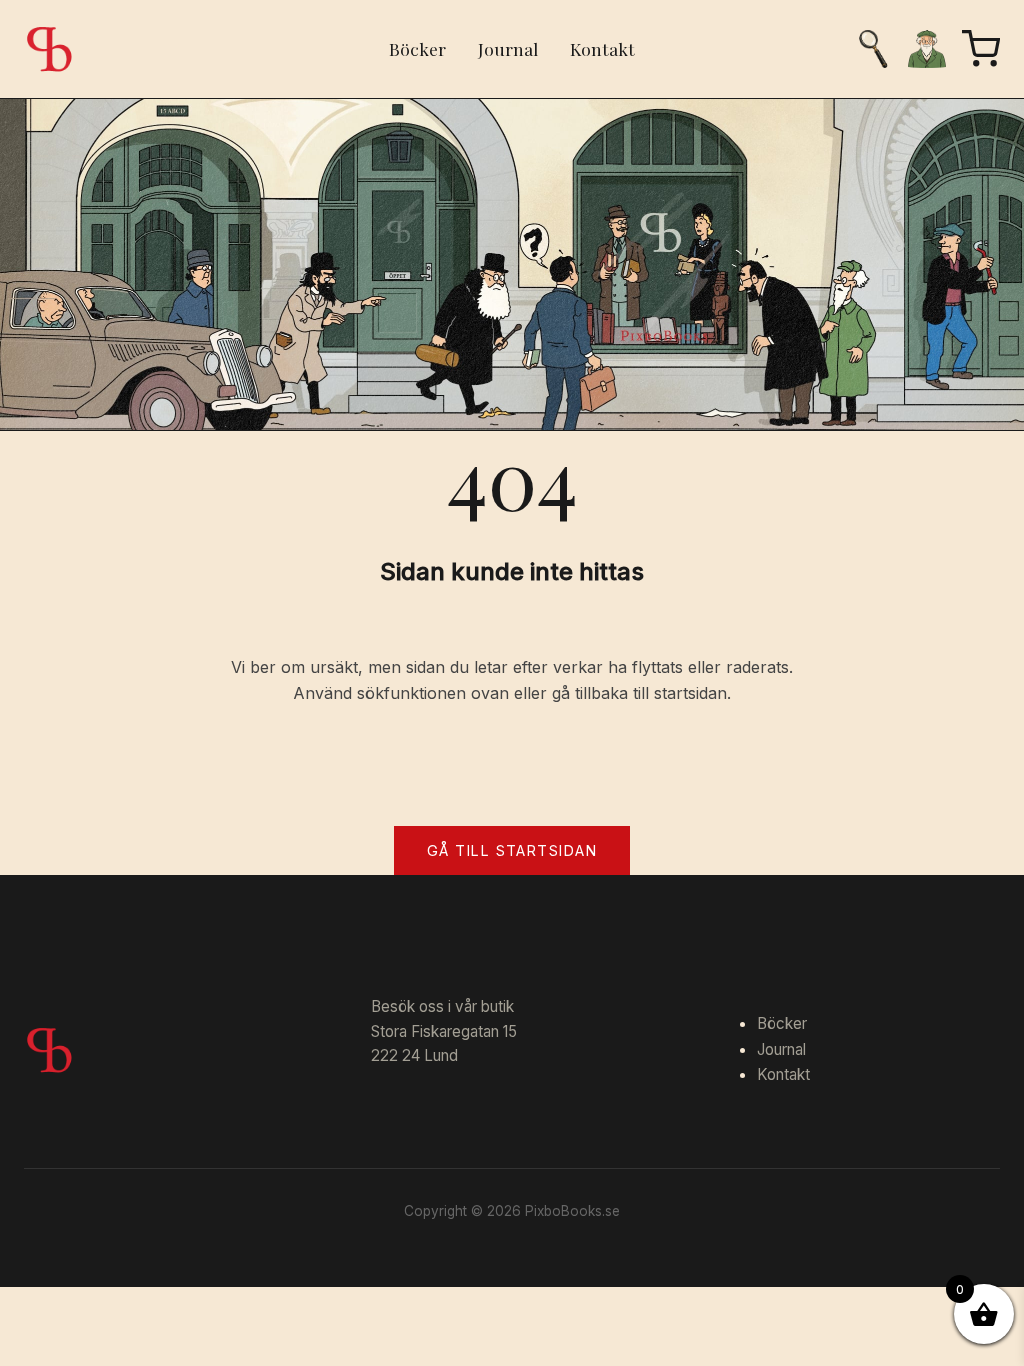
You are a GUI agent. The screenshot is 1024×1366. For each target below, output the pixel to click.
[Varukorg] (981, 49)
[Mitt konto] (927, 49)
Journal (508, 48)
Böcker (417, 48)
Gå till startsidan (512, 850)
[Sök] (873, 49)
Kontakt (602, 48)
